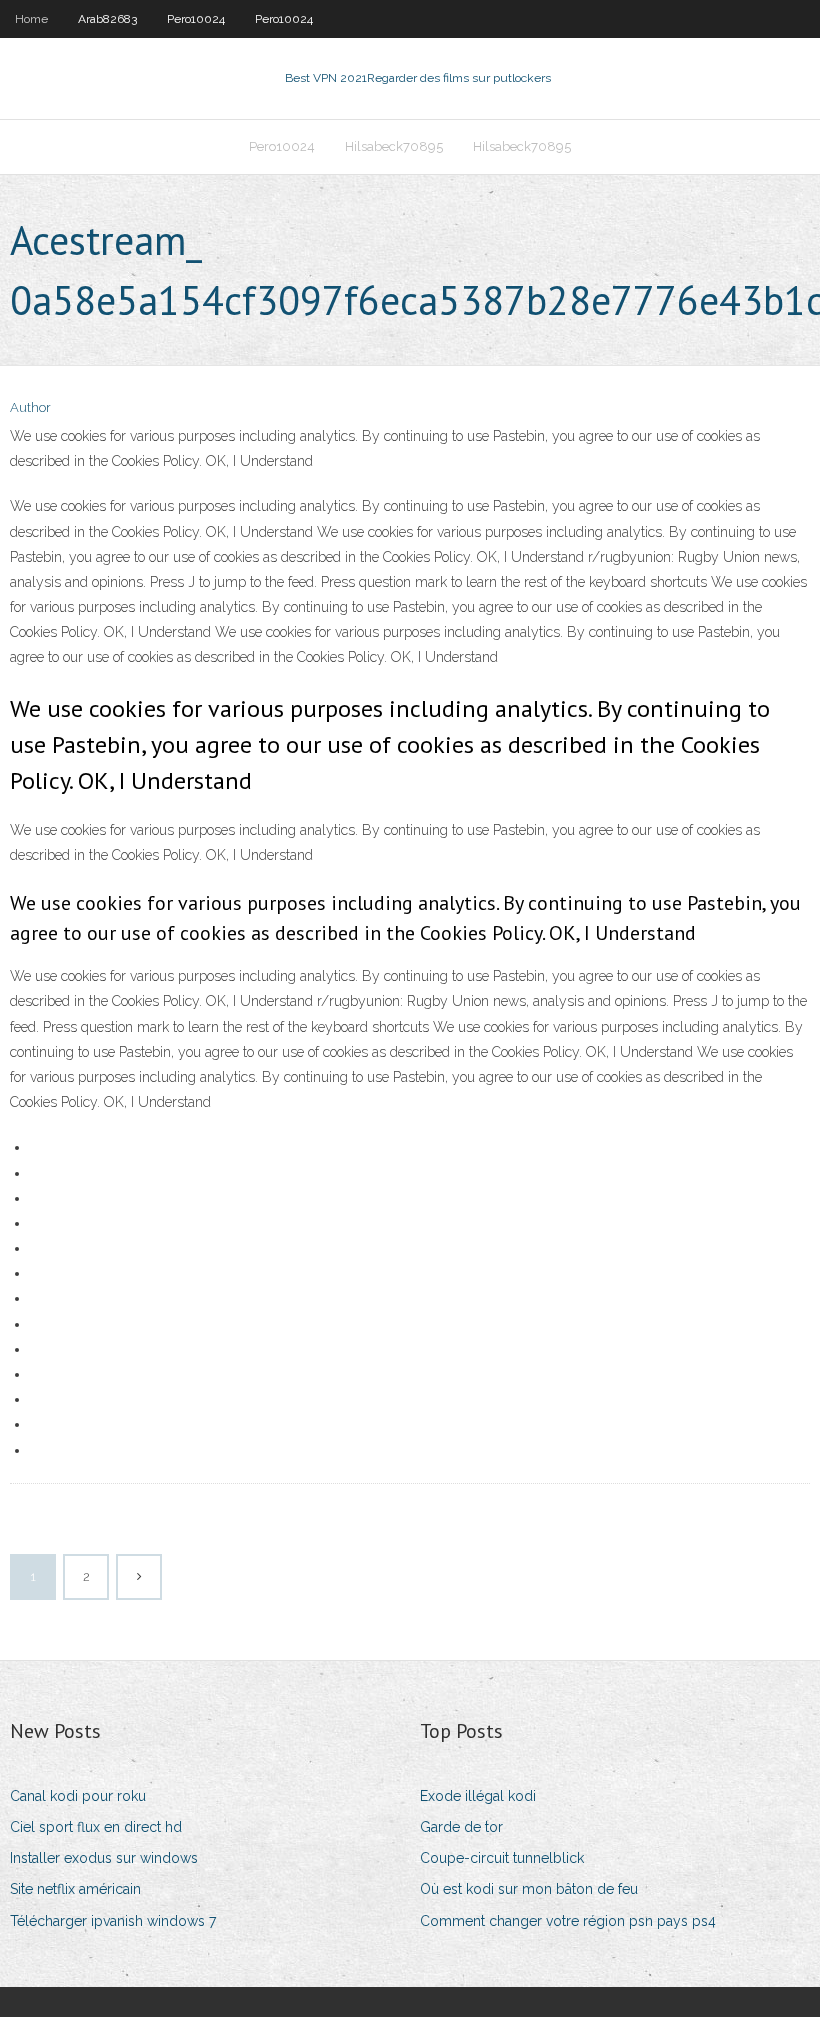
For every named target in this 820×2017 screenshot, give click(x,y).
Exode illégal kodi (478, 1796)
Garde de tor (461, 1827)
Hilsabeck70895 (394, 146)
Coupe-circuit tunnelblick (502, 1858)
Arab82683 (107, 19)
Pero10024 (196, 19)
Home (31, 19)
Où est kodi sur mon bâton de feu (529, 1889)
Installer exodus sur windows (104, 1858)
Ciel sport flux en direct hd (96, 1827)
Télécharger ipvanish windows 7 (113, 1921)
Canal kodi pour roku (78, 1796)
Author (30, 407)
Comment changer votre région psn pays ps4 (568, 1921)
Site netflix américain (75, 1889)
